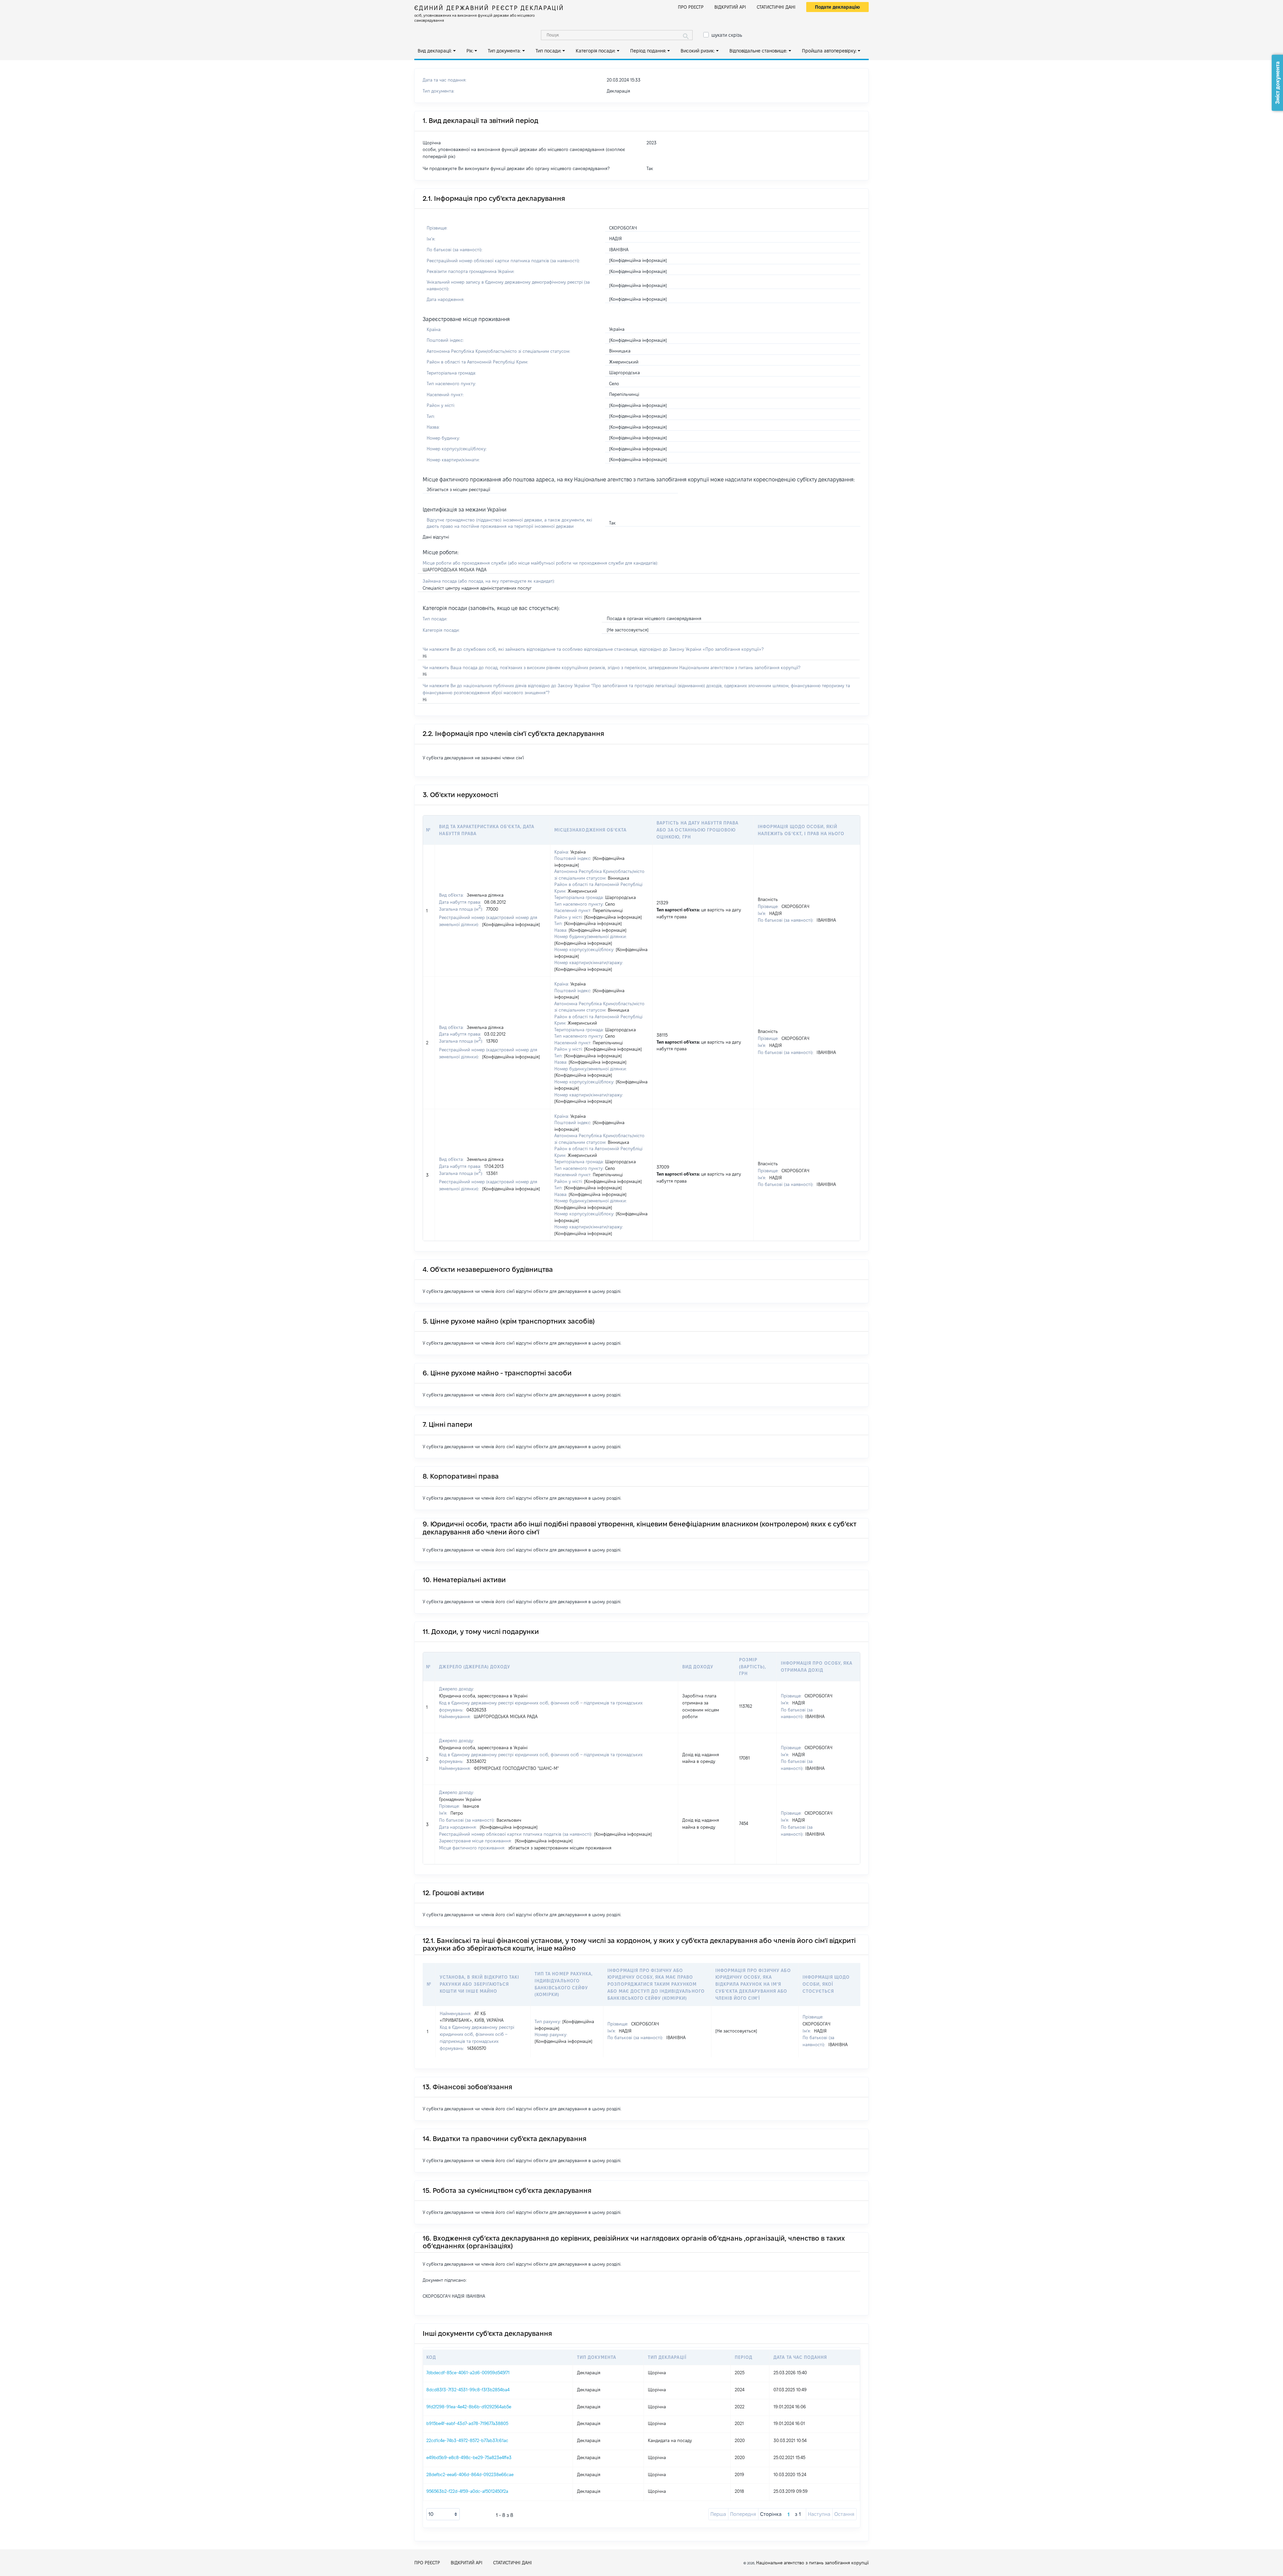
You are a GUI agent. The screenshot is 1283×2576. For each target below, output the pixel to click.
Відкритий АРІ (730, 7)
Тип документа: (504, 51)
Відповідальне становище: (758, 51)
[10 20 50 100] (443, 2514)
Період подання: (648, 51)
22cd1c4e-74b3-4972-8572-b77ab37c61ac (467, 2440)
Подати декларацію (837, 7)
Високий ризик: (698, 51)
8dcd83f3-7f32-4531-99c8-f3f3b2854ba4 (468, 2390)
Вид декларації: (435, 51)
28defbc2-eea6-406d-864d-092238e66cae (470, 2474)
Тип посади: (548, 51)
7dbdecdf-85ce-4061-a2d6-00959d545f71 (468, 2373)
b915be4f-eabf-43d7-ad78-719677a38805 (467, 2423)
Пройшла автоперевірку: (829, 51)
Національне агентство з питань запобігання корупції (812, 2563)
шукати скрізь (727, 35)
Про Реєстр (691, 7)
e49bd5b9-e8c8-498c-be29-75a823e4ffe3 (469, 2457)
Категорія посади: (596, 51)
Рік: (470, 51)
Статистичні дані (776, 7)
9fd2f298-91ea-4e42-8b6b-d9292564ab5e (469, 2407)
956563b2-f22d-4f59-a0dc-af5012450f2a (467, 2491)
